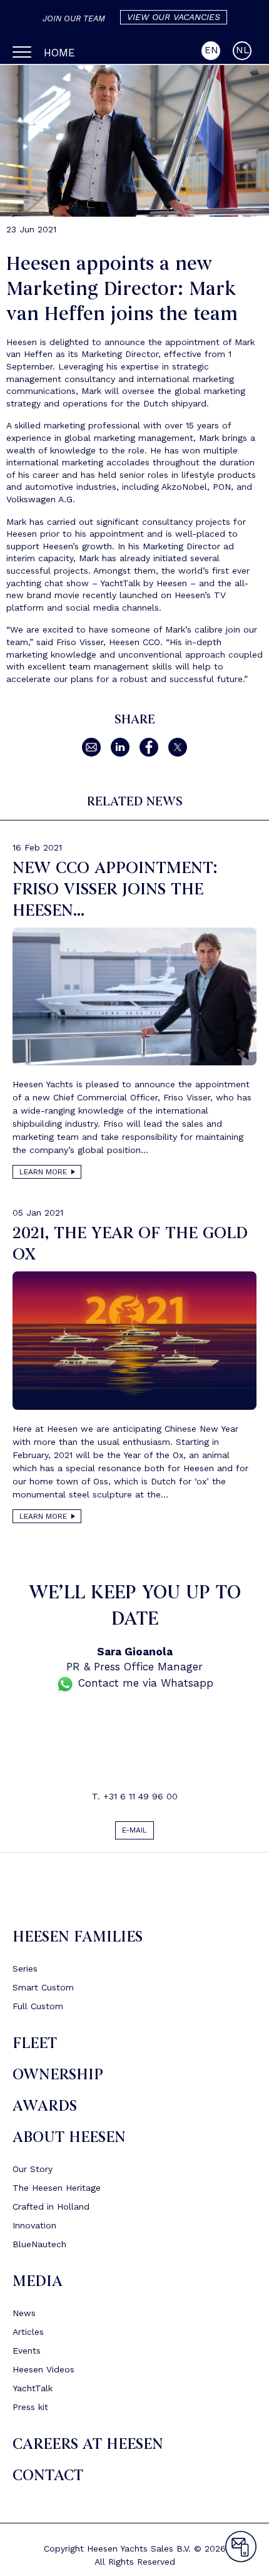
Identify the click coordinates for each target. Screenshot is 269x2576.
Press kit (30, 2412)
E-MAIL (135, 1833)
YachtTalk (33, 2393)
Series (25, 1973)
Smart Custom (43, 1992)
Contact (48, 2480)
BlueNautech (39, 2249)
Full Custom (38, 2011)
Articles (28, 2337)
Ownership (58, 2080)
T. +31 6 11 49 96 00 (135, 1796)
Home (59, 53)
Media (38, 2286)
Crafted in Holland (51, 2211)
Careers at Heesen (88, 2449)
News (24, 2318)
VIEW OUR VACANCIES (174, 17)
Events (27, 2356)
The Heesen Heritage (57, 2193)
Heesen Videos (43, 2374)
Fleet (35, 2048)
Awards (45, 2111)
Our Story (33, 2174)
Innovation (34, 2230)
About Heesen (69, 2142)
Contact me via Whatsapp (144, 1683)
